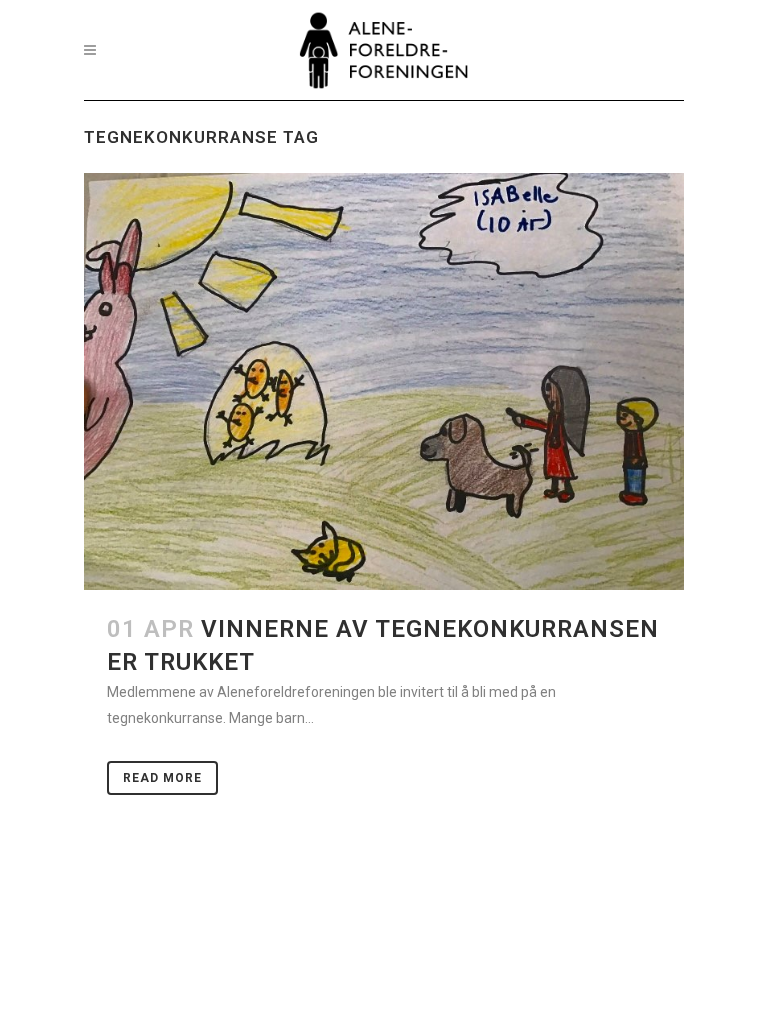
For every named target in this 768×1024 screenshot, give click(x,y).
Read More (162, 778)
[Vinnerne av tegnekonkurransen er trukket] (384, 381)
